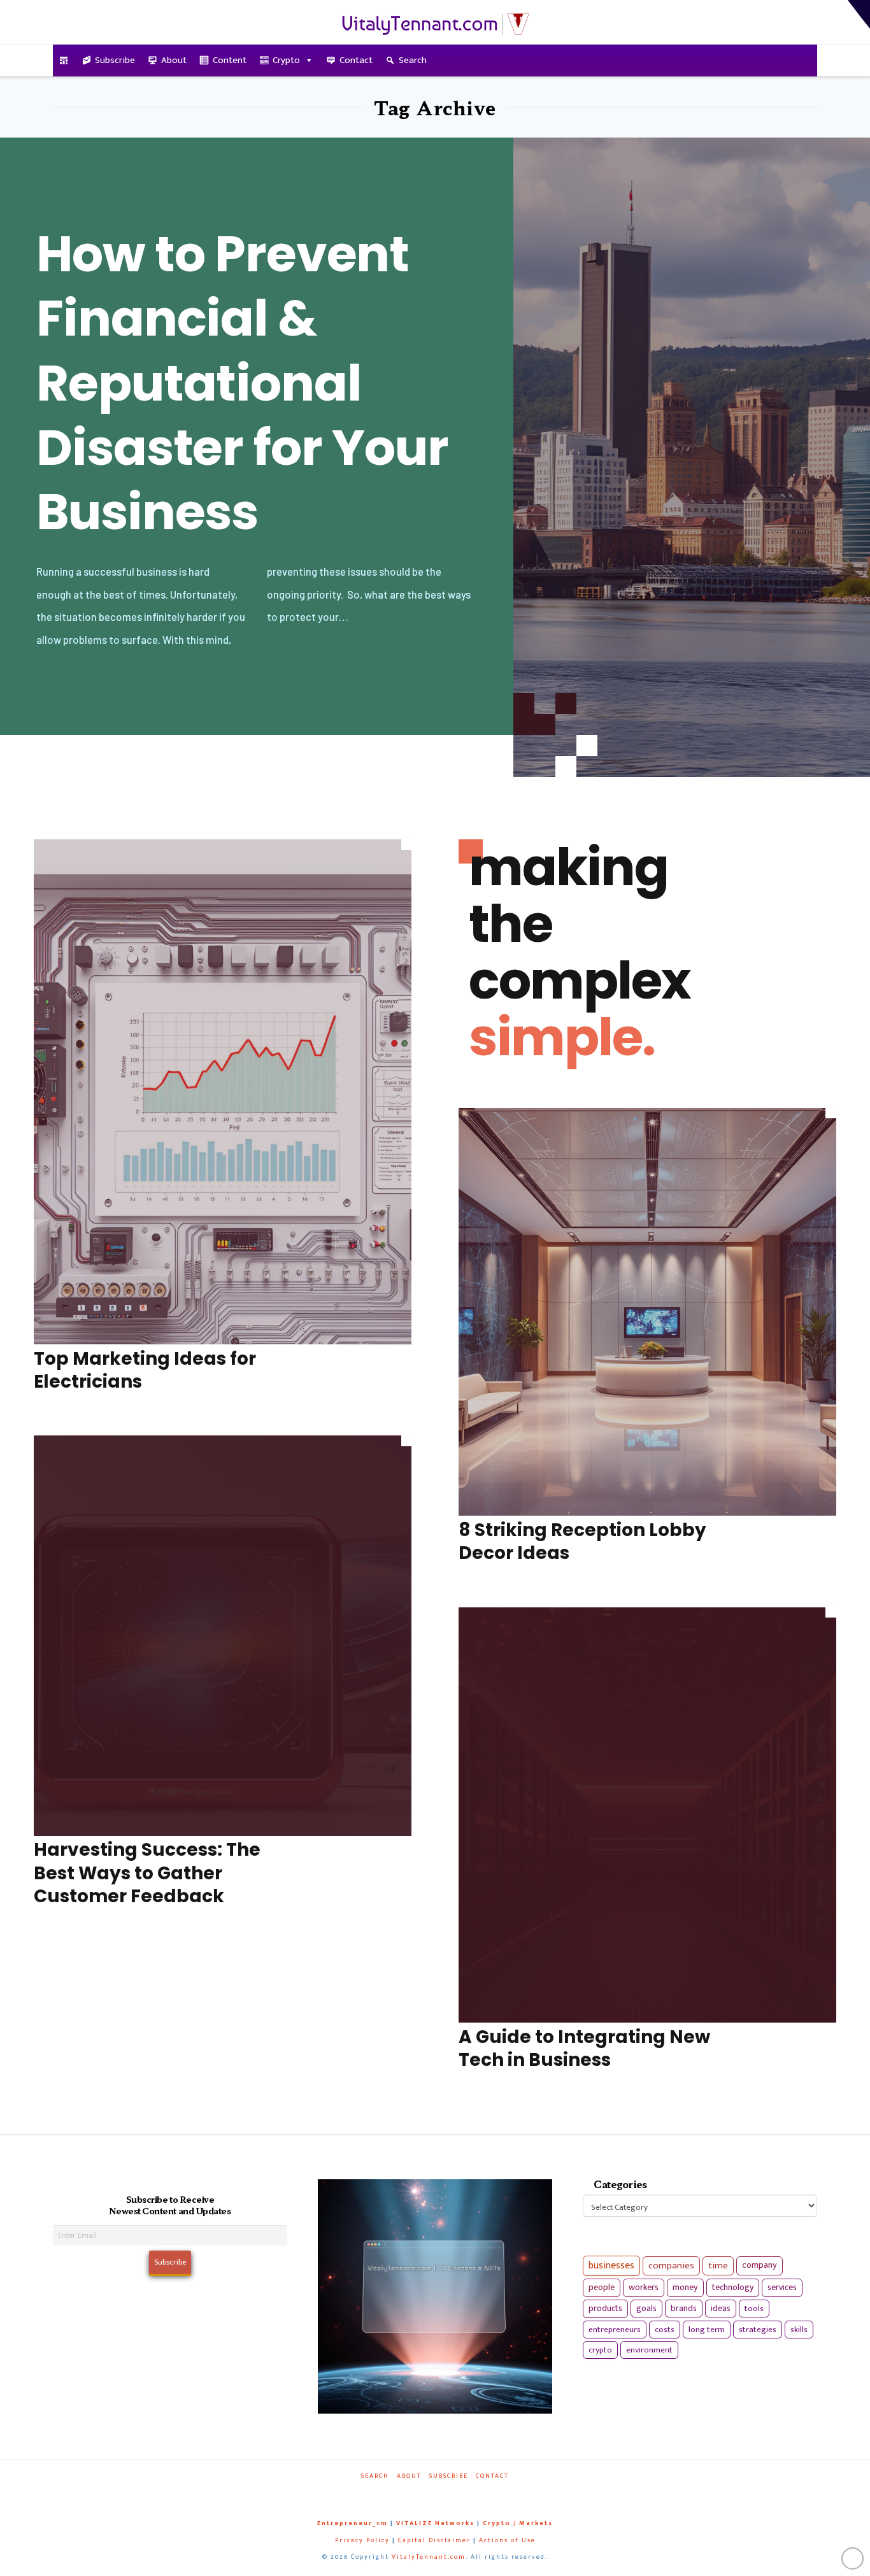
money (685, 2288)
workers (644, 2288)
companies (671, 2266)
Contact (356, 60)
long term (707, 2330)
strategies (758, 2330)
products (605, 2308)
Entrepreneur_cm (353, 2523)
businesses (611, 2266)
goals (646, 2309)
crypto (600, 2350)
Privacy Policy (362, 2540)
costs (665, 2330)
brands (684, 2309)
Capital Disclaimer (434, 2540)
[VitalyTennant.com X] (422, 2494)
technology (733, 2287)
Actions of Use (507, 2540)
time (718, 2266)
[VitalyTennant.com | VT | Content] (481, 2494)
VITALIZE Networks (435, 2523)
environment (649, 2350)
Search (413, 60)
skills (799, 2330)
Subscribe (115, 60)
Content (230, 60)
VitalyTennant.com (429, 2557)
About (174, 60)
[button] (859, 14)
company (759, 2265)
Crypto (286, 60)
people (602, 2288)
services (782, 2287)
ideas (721, 2309)
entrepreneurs (615, 2330)
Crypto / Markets (518, 2523)
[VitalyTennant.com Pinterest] (452, 2494)
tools (754, 2309)
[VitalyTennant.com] (64, 60)
